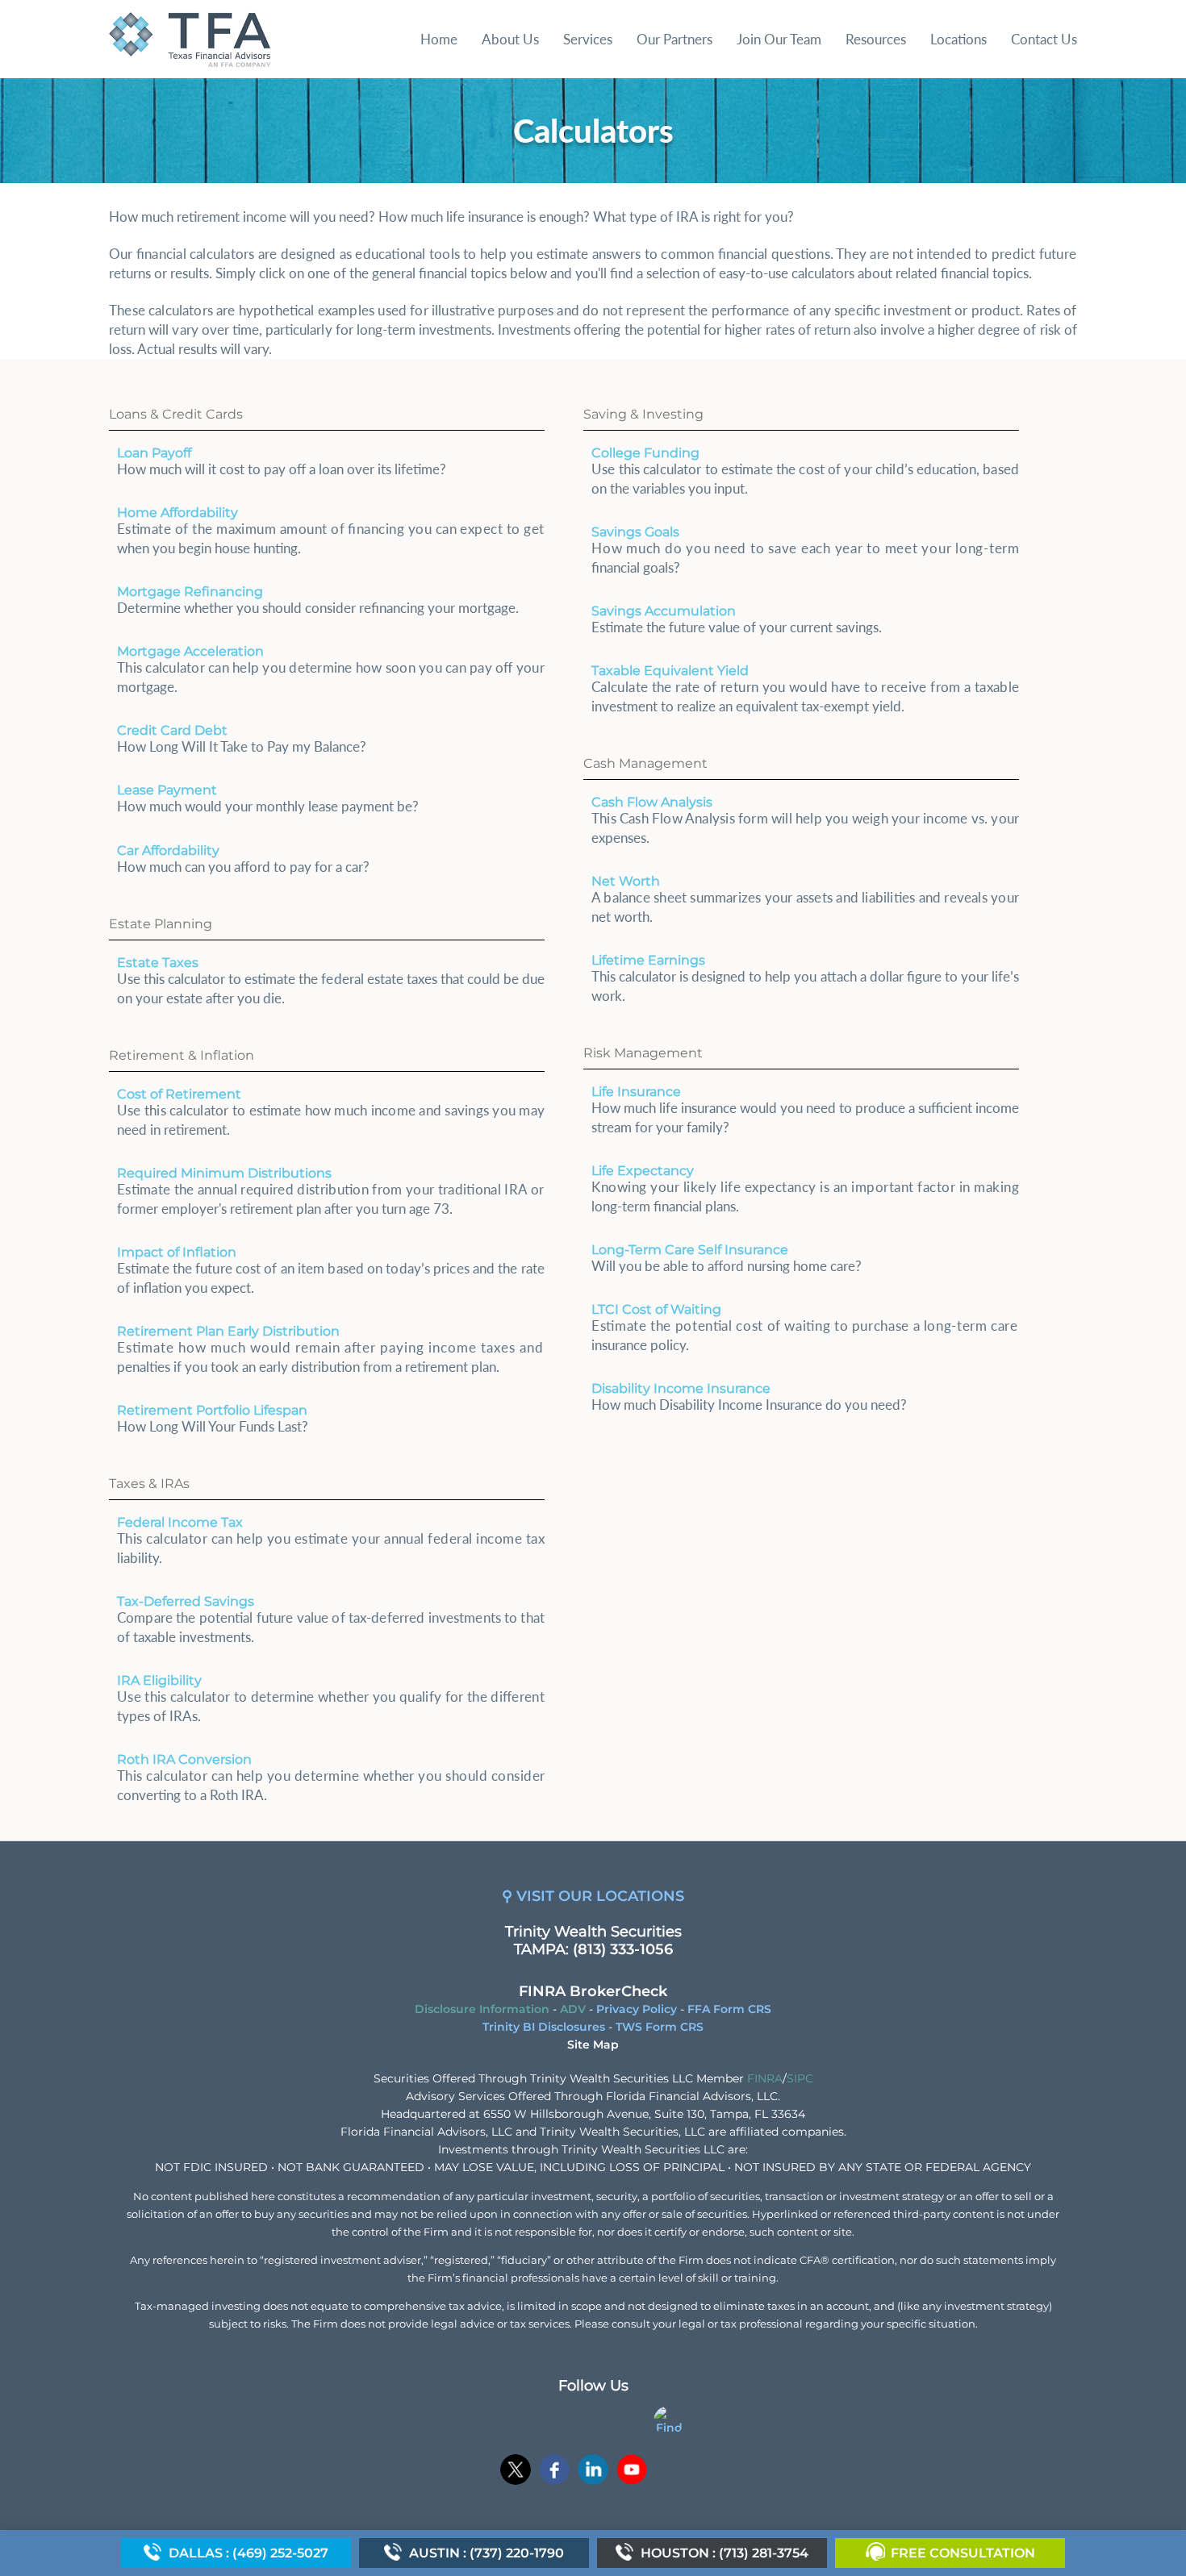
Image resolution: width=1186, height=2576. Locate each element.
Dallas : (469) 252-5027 (248, 2553)
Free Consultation (963, 2553)
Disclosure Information (482, 2009)
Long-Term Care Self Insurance (690, 1250)
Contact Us (1044, 39)
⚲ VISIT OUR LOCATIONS (593, 1896)
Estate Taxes (158, 963)
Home (439, 39)
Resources (876, 39)
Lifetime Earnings (648, 960)
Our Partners (674, 39)
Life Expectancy (643, 1171)
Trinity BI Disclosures (544, 2027)
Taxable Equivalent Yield (670, 671)
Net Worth (626, 881)
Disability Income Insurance (681, 1388)
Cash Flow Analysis (652, 802)
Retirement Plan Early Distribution (228, 1331)
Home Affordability (177, 513)
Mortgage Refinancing (190, 592)
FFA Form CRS (729, 2009)
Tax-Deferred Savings (186, 1601)
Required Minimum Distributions (224, 1173)
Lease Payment (167, 790)
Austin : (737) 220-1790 (487, 2553)
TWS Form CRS (660, 2027)
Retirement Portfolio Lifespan (212, 1410)
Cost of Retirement (179, 1094)
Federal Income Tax (180, 1522)
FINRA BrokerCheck (593, 1991)
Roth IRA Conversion (184, 1759)
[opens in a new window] (516, 2472)
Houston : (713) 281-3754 (725, 2553)
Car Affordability (168, 850)
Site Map (593, 2045)
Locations (958, 39)
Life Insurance (636, 1092)
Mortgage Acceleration (190, 651)
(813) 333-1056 (623, 1949)
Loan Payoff (154, 453)
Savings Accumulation (664, 611)
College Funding (645, 453)
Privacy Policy (637, 2009)
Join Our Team (779, 39)
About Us (510, 39)
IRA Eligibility (159, 1680)
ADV (573, 2009)
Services (588, 39)
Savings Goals (635, 532)
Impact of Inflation (177, 1252)
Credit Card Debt (172, 730)
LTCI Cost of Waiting (656, 1309)
